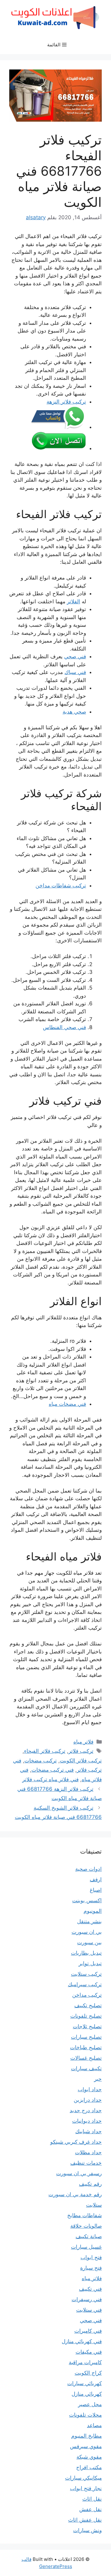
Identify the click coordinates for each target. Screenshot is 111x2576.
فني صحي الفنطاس (64, 1027)
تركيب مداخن (87, 1995)
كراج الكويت (88, 2373)
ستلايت (94, 2205)
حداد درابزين (88, 2100)
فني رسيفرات (87, 2299)
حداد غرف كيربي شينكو (76, 2142)
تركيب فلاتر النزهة (66, 402)
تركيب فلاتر (81, 1751)
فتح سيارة (91, 2268)
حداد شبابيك (88, 2131)
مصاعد (94, 2425)
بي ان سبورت (87, 1932)
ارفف (96, 1879)
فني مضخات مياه (67, 1404)
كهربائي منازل (87, 2394)
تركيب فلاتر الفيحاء (45, 1751)
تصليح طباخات (86, 2047)
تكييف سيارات (86, 2068)
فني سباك (75, 672)
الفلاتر (74, 601)
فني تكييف (90, 2289)
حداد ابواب (90, 2089)
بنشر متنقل (89, 1921)
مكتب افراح (89, 2467)
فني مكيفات (89, 2352)
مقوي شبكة (89, 2457)
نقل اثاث (92, 2499)
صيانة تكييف (89, 2236)
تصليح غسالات (86, 2058)
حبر (98, 2079)
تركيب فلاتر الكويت (81, 1761)
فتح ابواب (91, 2257)
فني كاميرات (88, 2331)
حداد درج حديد (86, 2110)
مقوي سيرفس (86, 2446)
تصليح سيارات (86, 2037)
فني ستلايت (89, 2310)
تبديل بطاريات (86, 1953)
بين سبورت (89, 1942)
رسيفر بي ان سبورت (79, 2173)
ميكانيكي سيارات (83, 2478)
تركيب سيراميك (85, 1984)
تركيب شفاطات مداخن (61, 886)
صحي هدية (74, 712)
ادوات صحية (88, 1869)
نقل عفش (90, 2509)
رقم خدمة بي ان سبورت (75, 2194)
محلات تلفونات (85, 2415)
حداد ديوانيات (87, 2121)
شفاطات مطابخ (84, 2215)
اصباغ (96, 1890)
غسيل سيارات (86, 2247)
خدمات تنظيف (86, 2163)
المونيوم (93, 1911)
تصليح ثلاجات (87, 2026)
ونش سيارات (87, 2530)
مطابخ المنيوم (86, 2436)
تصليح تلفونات (86, 2016)
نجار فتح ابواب (86, 2488)
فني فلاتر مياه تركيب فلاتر (50, 1779)
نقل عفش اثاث (85, 2520)
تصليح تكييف (88, 2005)
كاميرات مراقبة (85, 2362)
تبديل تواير (90, 1963)
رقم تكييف (90, 2184)
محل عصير (90, 2404)
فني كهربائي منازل (82, 2341)
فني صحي (75, 656)
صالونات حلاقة (86, 2226)
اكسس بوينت (87, 1900)
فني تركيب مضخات (53, 1770)
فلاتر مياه (83, 1742)
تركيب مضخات (41, 1761)
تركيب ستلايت (86, 1974)
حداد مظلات (88, 2152)
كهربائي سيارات (84, 2383)
